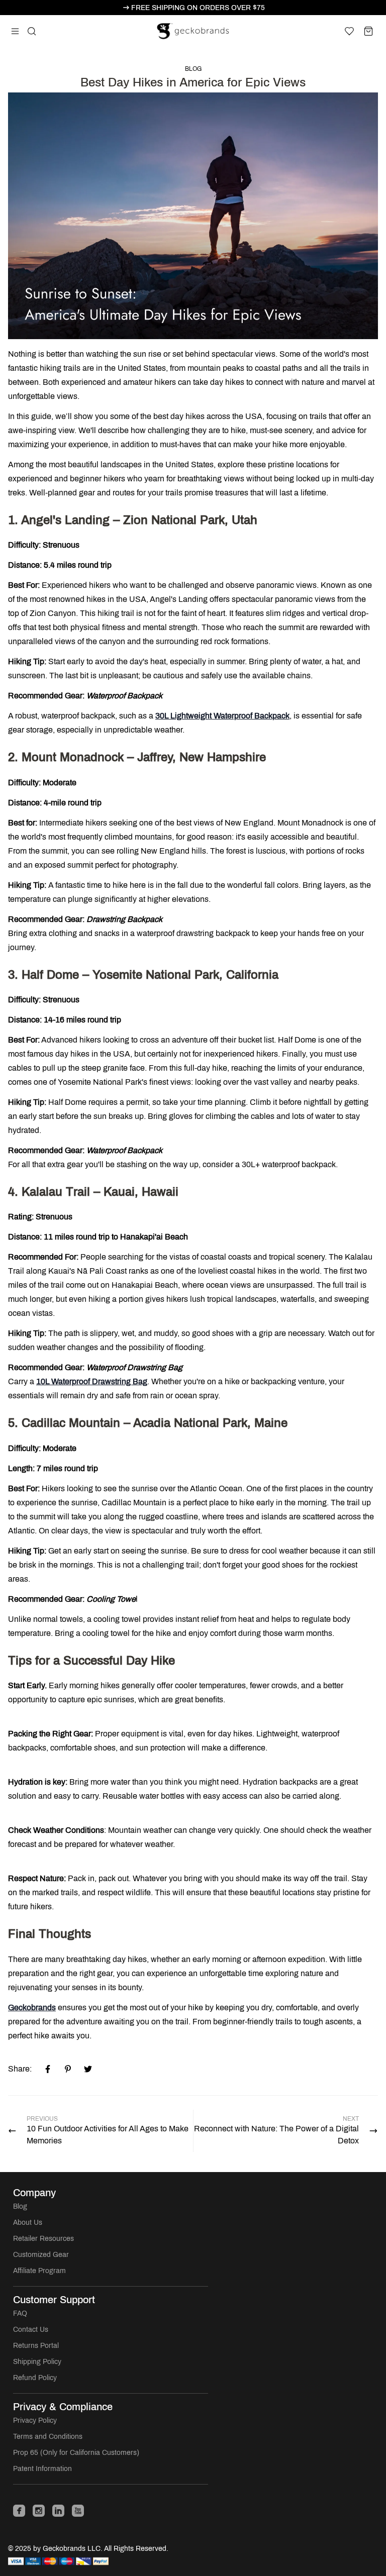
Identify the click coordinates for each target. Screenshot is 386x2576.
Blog (193, 69)
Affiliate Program (39, 2271)
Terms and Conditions (48, 2437)
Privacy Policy (35, 2420)
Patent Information (42, 2469)
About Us (28, 2223)
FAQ (20, 2313)
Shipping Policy (37, 2362)
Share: (20, 2069)
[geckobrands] (193, 31)
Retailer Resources (43, 2239)
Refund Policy (35, 2378)
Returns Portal (36, 2346)
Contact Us (31, 2330)
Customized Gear (41, 2255)
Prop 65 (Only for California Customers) (76, 2453)
